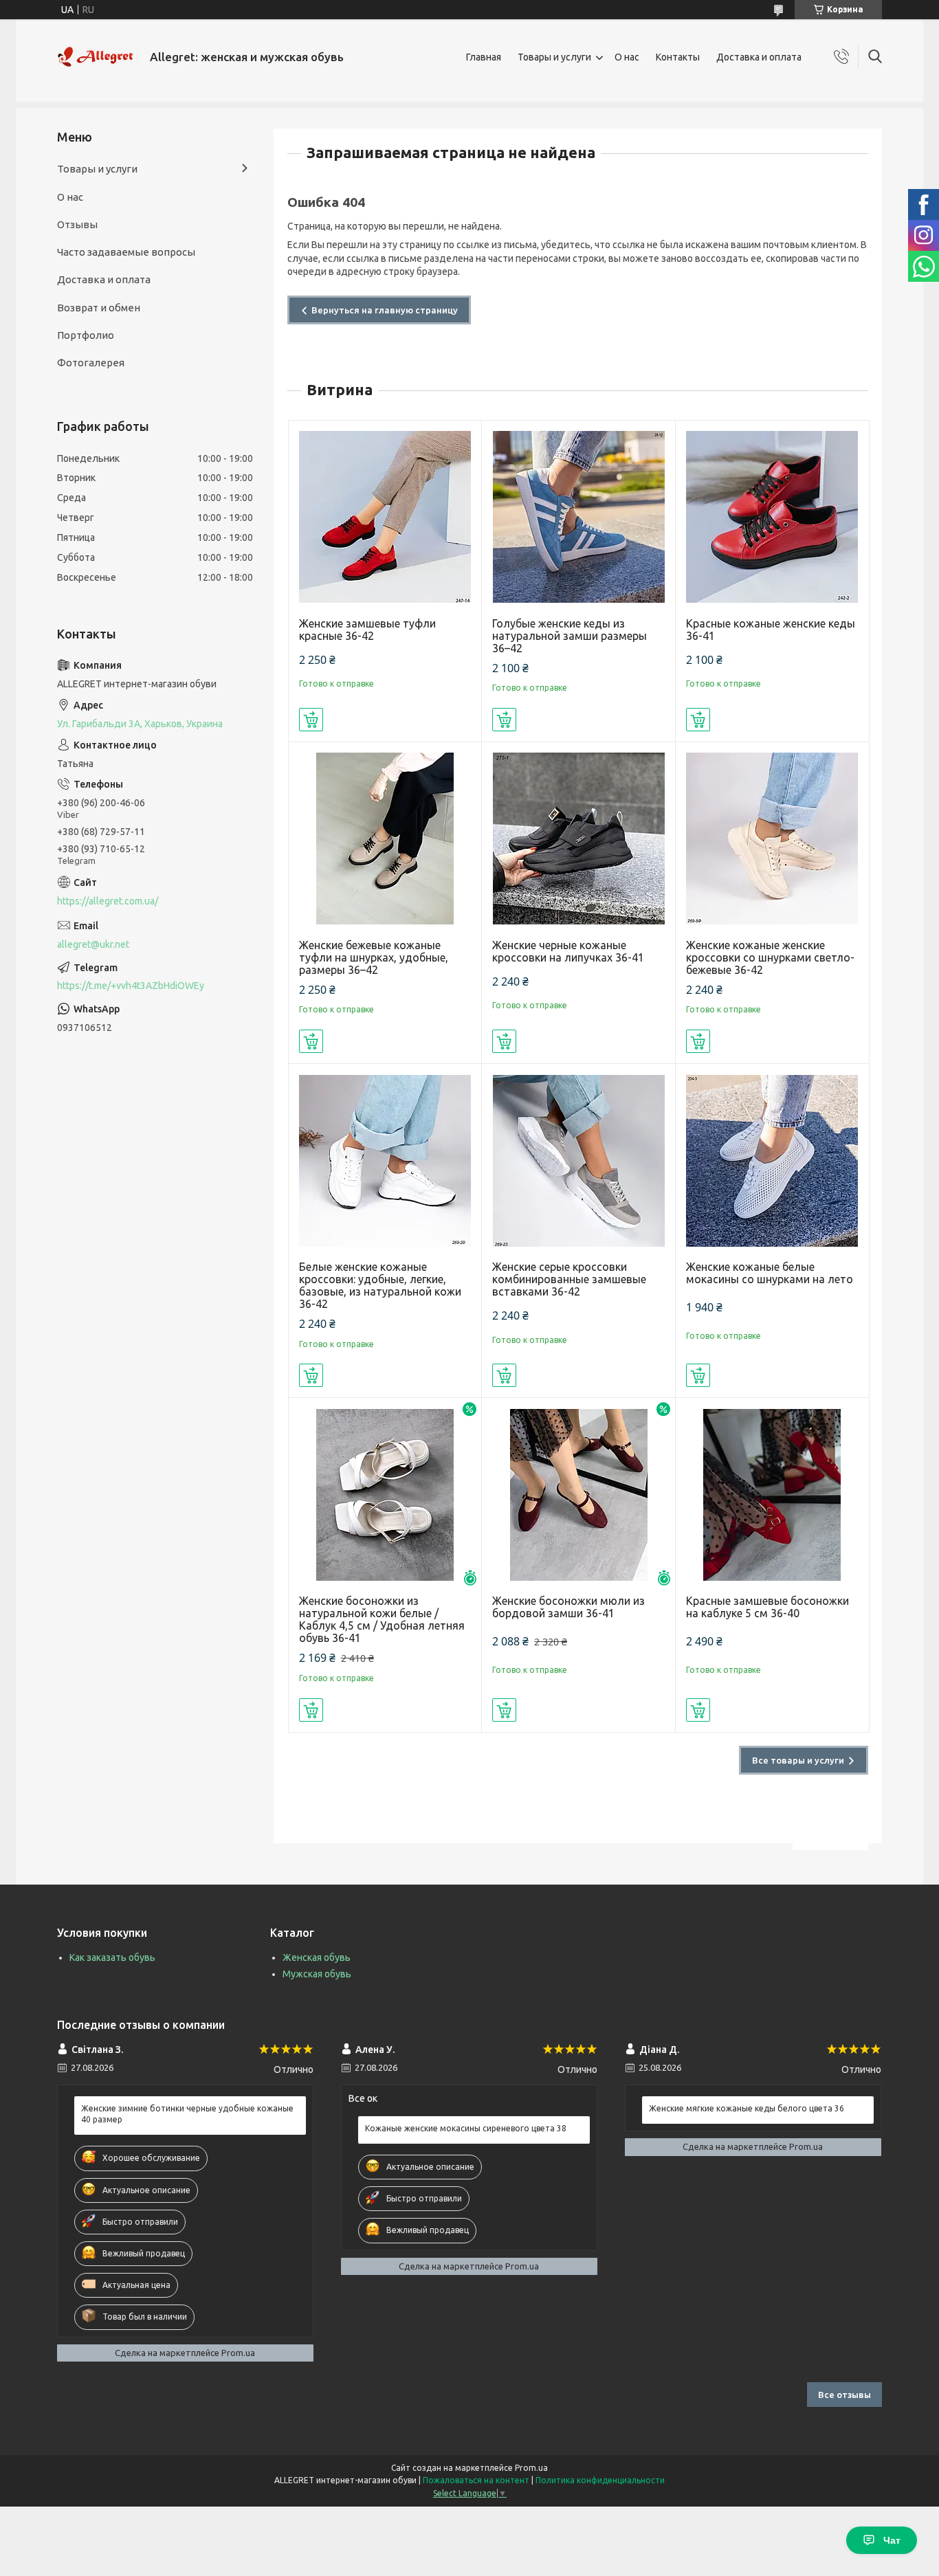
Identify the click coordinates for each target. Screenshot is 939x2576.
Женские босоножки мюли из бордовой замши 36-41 (568, 1607)
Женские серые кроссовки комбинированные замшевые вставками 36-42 (569, 1279)
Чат (892, 2540)
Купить (311, 720)
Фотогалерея (91, 363)
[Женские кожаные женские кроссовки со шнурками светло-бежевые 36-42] (772, 839)
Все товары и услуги (798, 1760)
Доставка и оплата (759, 57)
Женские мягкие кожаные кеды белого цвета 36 (747, 2108)
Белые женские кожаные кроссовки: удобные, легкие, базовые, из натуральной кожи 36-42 (380, 1285)
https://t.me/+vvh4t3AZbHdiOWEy (131, 986)
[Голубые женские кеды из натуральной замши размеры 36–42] (578, 517)
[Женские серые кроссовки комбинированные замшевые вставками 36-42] (578, 1161)
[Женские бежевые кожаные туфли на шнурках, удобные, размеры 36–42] (385, 839)
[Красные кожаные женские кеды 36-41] (772, 517)
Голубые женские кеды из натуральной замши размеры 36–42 (570, 636)
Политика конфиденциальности (600, 2480)
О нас (627, 57)
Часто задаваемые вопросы (126, 252)
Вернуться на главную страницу (385, 310)
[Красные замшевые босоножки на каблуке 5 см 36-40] (772, 1495)
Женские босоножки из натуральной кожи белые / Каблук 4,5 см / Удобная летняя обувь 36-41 (382, 1619)
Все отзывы (844, 2395)
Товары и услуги (554, 57)
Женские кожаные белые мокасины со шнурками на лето (770, 1273)
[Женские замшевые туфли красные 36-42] (385, 517)
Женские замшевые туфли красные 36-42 (367, 630)
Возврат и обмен (99, 308)
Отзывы (77, 224)
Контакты (678, 57)
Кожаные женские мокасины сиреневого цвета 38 (466, 2128)
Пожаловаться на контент (476, 2480)
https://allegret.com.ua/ (108, 901)
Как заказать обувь (112, 1957)
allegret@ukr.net (93, 944)
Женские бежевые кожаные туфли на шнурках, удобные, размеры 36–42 (374, 957)
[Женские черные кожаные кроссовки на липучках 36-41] (578, 839)
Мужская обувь (317, 1974)
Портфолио (86, 335)
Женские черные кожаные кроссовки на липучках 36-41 (568, 951)
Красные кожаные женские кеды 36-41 (771, 630)
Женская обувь (317, 1957)
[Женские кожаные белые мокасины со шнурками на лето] (772, 1161)
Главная (484, 57)
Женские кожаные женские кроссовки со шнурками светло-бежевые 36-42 (770, 957)
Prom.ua (531, 2468)
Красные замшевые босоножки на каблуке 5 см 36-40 (767, 1607)
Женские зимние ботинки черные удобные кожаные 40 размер (187, 2114)
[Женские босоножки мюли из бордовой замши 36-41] (578, 1495)
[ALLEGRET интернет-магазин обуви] (98, 57)
